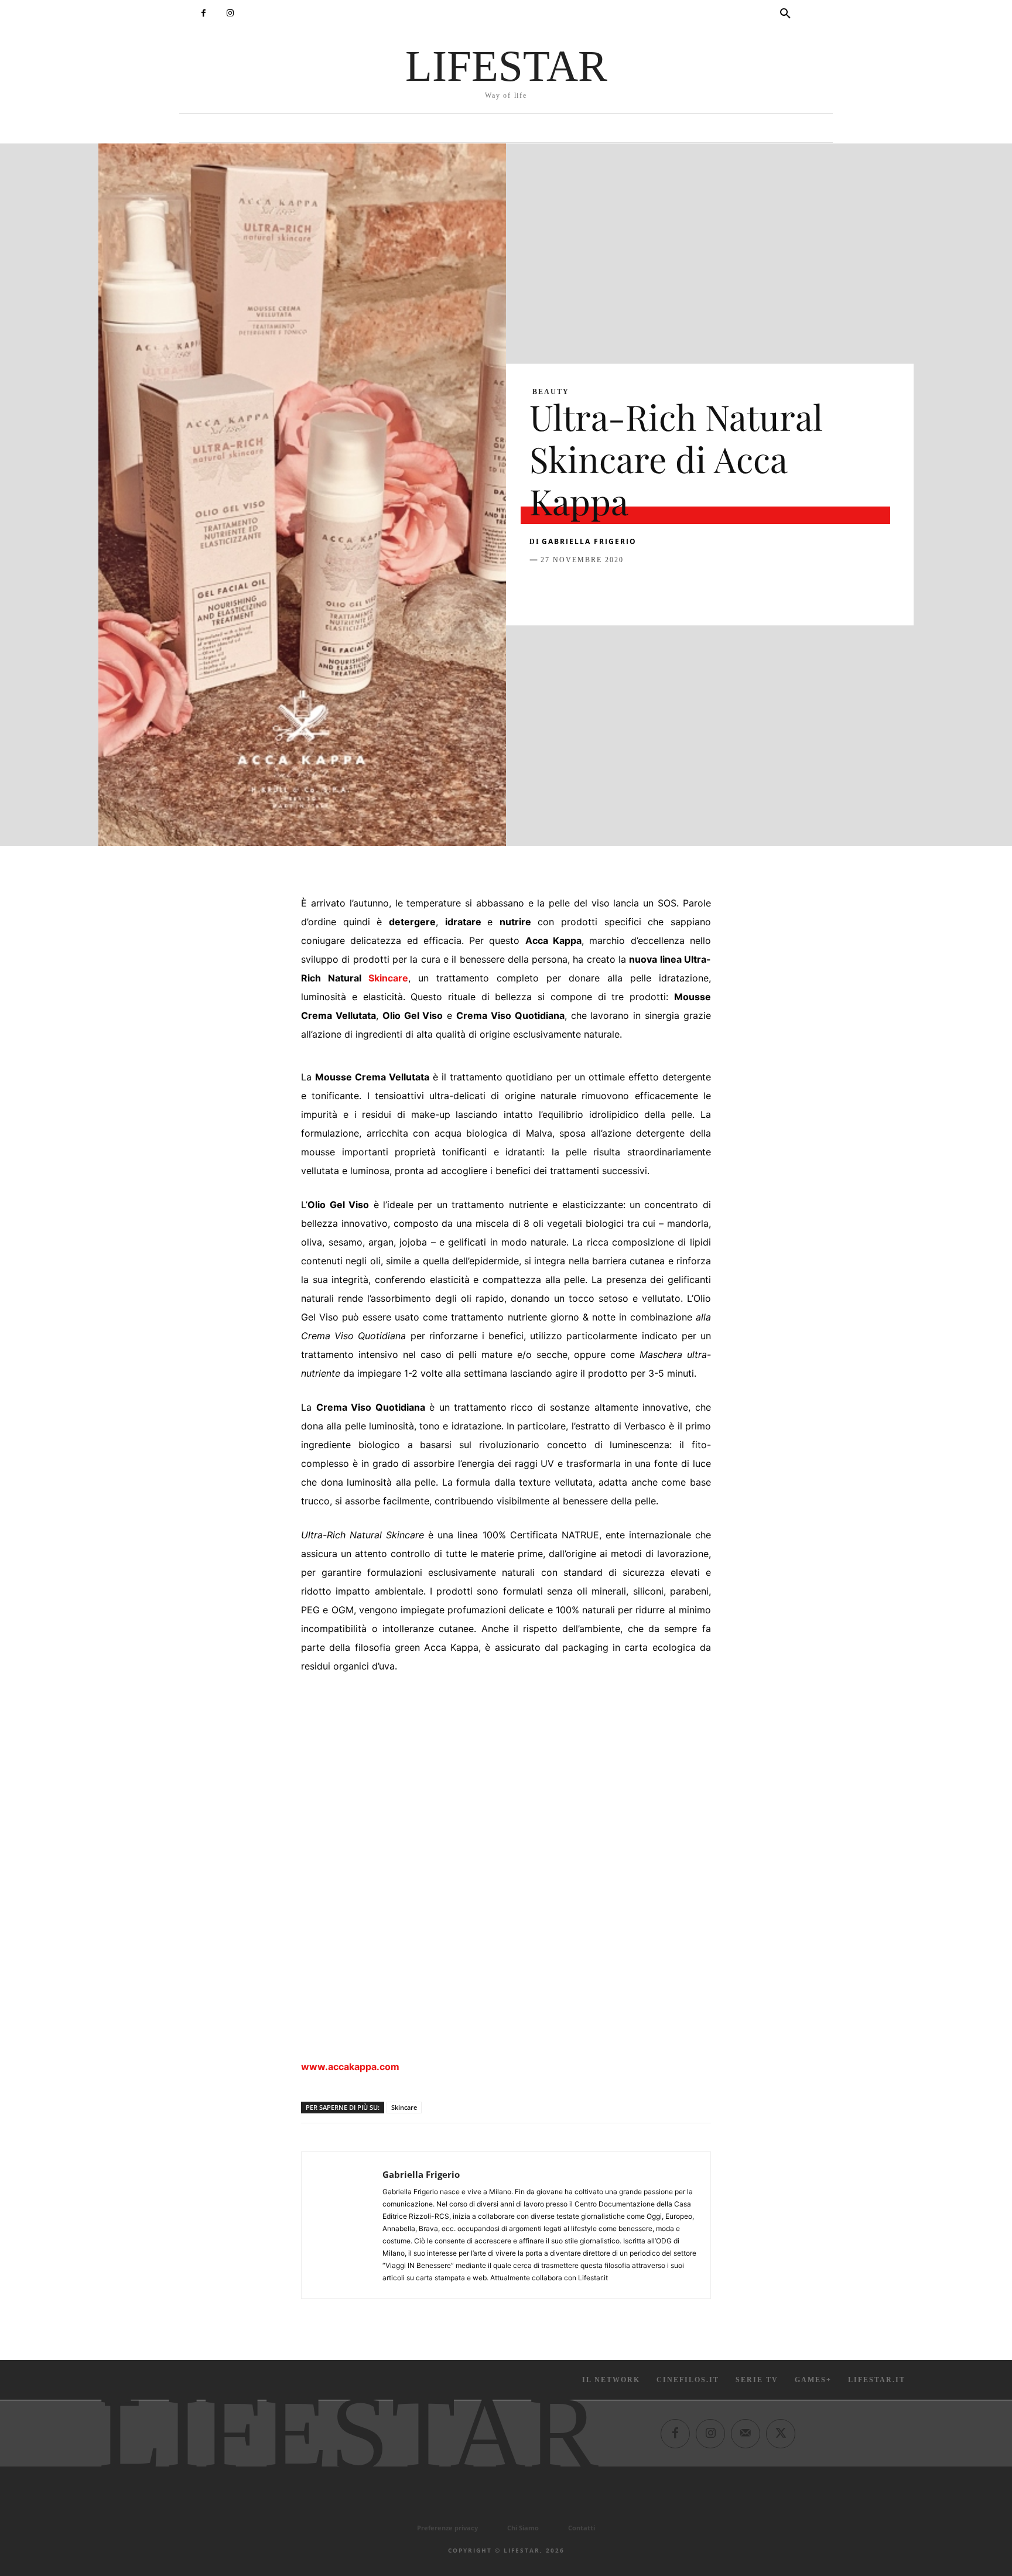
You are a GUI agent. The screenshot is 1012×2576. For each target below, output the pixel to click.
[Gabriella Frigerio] (342, 2225)
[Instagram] (230, 13)
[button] (785, 14)
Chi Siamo (523, 2528)
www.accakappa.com (350, 2067)
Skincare (388, 978)
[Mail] (746, 2433)
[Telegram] (703, 589)
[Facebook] (204, 13)
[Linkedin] (649, 589)
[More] (730, 589)
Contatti (582, 2528)
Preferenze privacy (447, 2528)
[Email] (676, 589)
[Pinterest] (595, 589)
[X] (568, 589)
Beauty (551, 392)
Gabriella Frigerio (589, 541)
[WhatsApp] (622, 589)
